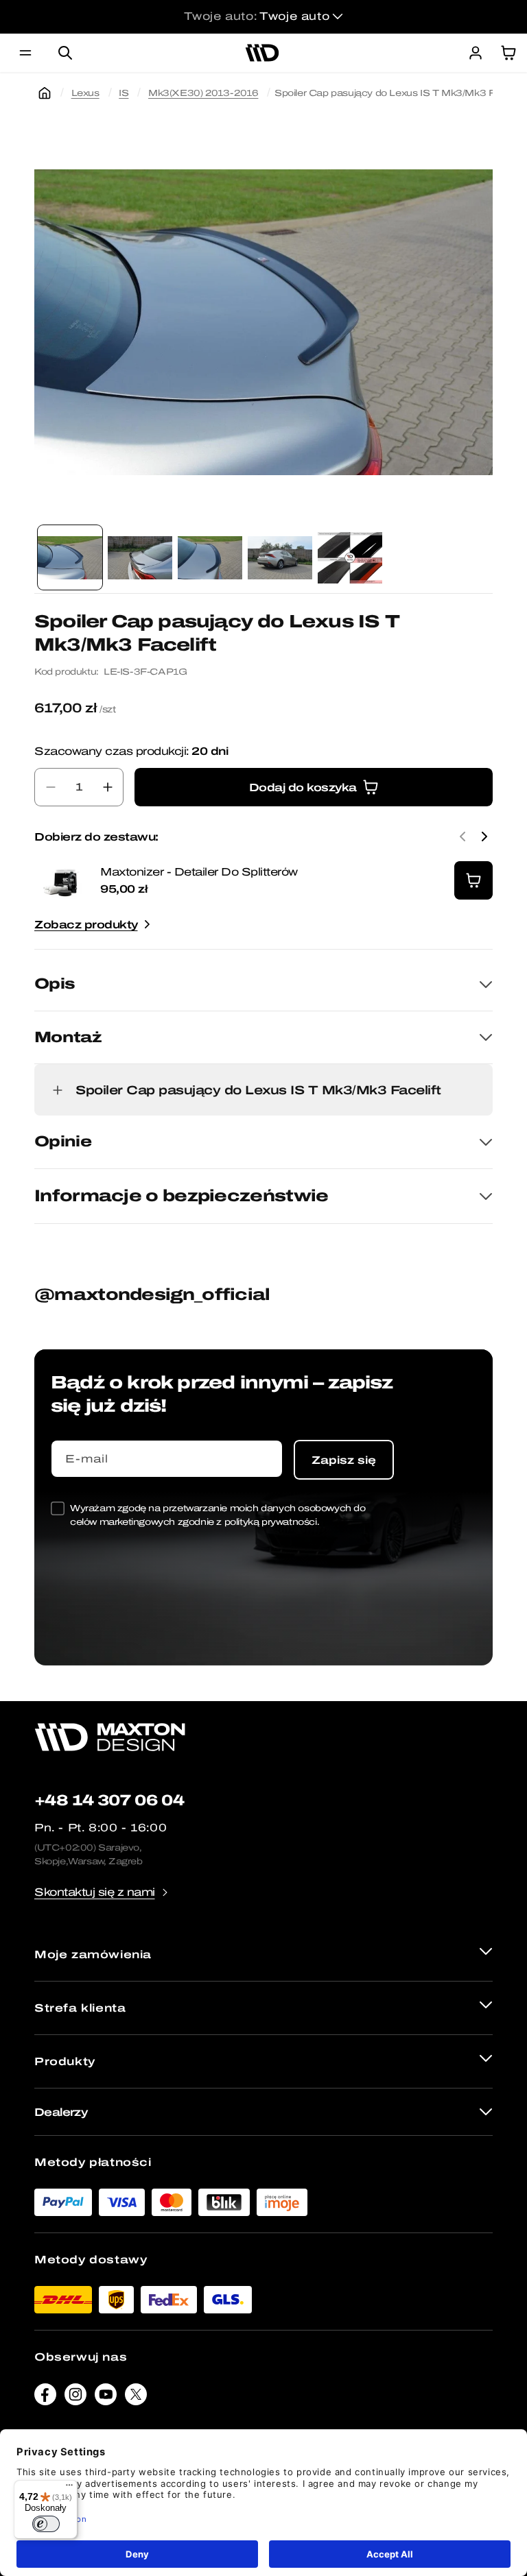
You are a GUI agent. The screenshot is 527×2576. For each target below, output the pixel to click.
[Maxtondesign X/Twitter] (136, 2398)
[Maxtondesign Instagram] (75, 2398)
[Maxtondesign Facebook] (45, 2398)
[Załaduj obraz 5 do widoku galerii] (350, 557)
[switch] (46, 2524)
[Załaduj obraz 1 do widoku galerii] (70, 557)
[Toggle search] (65, 53)
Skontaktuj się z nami (95, 1892)
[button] (25, 53)
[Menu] (69, 2488)
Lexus (85, 93)
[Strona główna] (45, 93)
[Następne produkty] (484, 836)
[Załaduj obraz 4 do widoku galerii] (280, 557)
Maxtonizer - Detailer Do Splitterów (199, 872)
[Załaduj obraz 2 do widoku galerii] (140, 557)
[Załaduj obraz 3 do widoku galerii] (210, 557)
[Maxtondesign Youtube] (106, 2398)
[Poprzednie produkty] (462, 836)
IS (124, 93)
